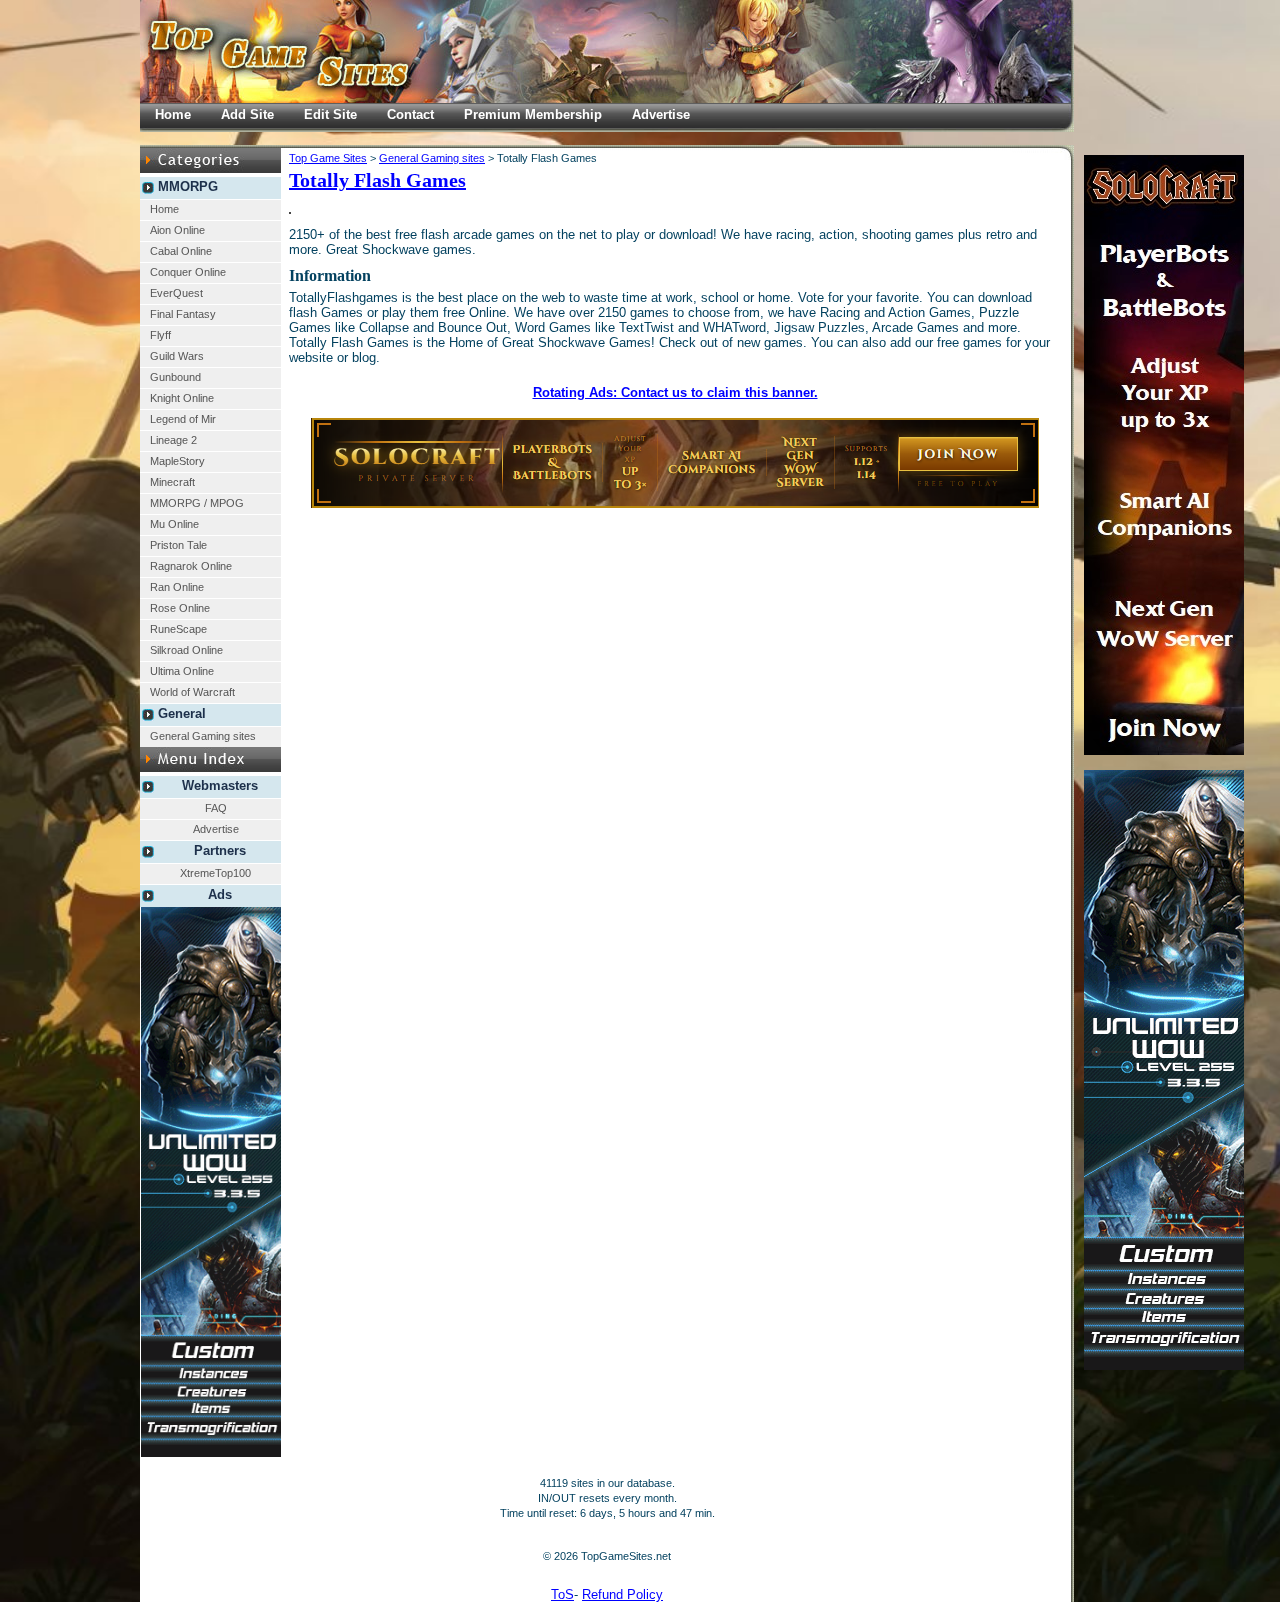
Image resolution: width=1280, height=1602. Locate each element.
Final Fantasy (183, 314)
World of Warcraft (192, 692)
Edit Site (330, 114)
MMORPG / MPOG (197, 503)
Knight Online (182, 398)
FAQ (216, 808)
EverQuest (176, 293)
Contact (410, 114)
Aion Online (177, 230)
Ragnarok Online (191, 566)
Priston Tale (178, 545)
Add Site (247, 114)
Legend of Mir (183, 419)
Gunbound (175, 377)
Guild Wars (177, 356)
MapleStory (177, 461)
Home (164, 209)
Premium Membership (533, 114)
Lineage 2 (173, 440)
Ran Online (177, 587)
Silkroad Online (186, 650)
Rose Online (180, 608)
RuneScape (178, 629)
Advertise (216, 829)
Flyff (160, 335)
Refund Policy (622, 1594)
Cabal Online (181, 251)
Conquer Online (188, 272)
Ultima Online (182, 671)
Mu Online (174, 524)
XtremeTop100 (215, 873)
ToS (562, 1594)
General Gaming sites (203, 736)
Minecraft (172, 482)
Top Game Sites (328, 158)
